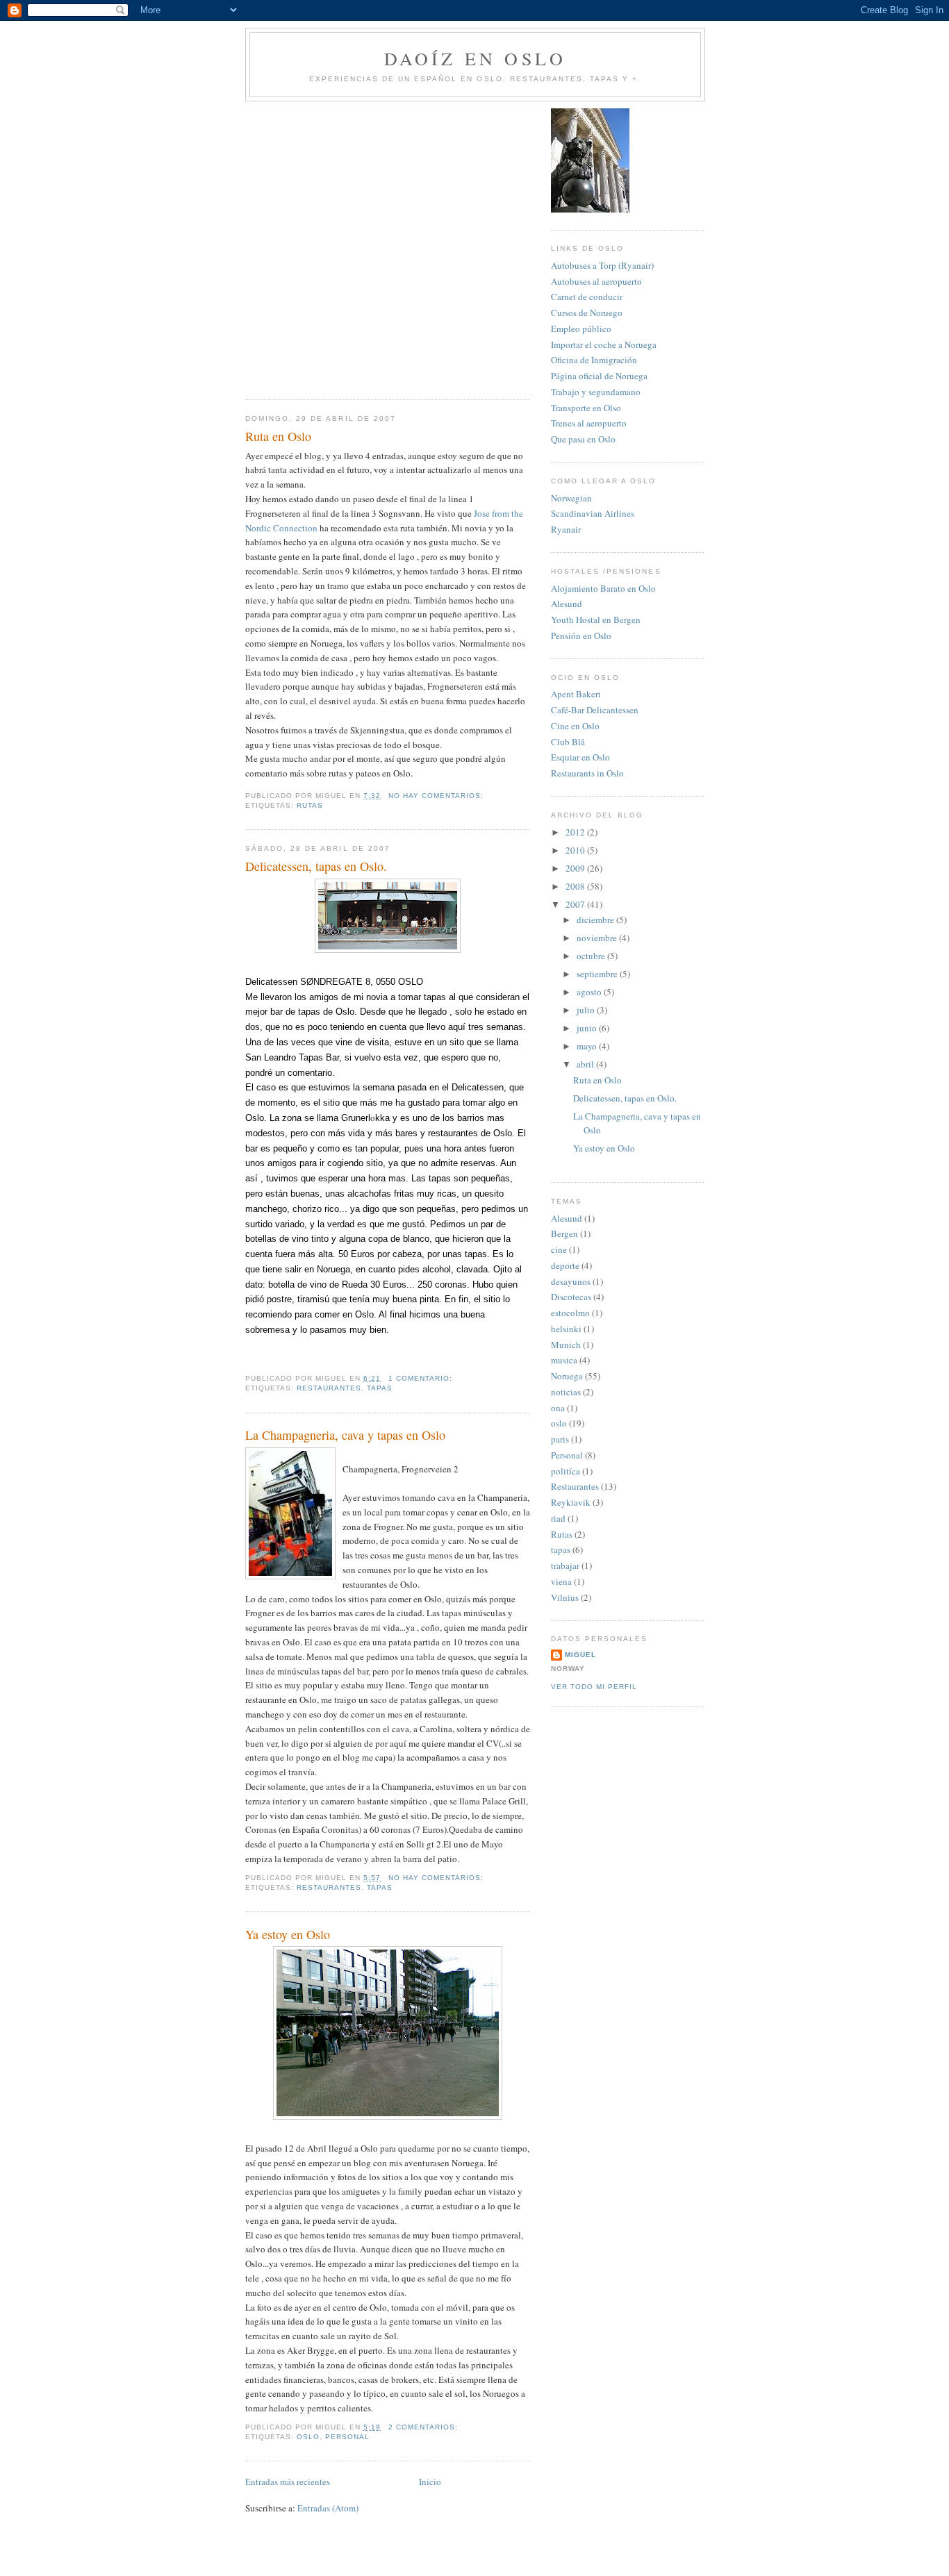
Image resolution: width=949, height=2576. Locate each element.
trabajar (565, 1565)
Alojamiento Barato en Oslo (603, 588)
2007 (576, 904)
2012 (576, 832)
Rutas (310, 805)
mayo (588, 1046)
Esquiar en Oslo (580, 757)
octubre (592, 956)
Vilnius (565, 1597)
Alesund (567, 604)
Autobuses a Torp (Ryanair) (602, 265)
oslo (308, 2437)
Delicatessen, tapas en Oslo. (316, 866)
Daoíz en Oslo (476, 58)
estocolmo (570, 1313)
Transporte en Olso (586, 408)
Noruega (567, 1376)
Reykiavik (571, 1502)
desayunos (571, 1281)
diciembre (596, 920)
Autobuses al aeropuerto (596, 281)
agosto (590, 992)
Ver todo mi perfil (594, 1687)
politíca (566, 1471)
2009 (576, 868)
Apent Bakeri (576, 694)
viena (561, 1581)
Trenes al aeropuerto (589, 423)
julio (587, 1010)
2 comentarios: (424, 2427)
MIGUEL (580, 1655)
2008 (576, 886)
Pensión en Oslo (581, 635)
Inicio (430, 2482)
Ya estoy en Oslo (288, 1934)
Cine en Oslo (575, 726)
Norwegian (571, 498)
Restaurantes (329, 1388)
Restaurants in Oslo (587, 773)
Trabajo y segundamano (596, 392)
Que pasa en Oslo (583, 439)
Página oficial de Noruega (599, 376)
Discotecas (571, 1297)
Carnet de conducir (587, 297)
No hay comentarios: (437, 796)
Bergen (564, 1233)
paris (560, 1439)
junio (588, 1028)
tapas (380, 1388)
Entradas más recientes (288, 2482)
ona (558, 1408)
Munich (566, 1345)
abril (586, 1064)
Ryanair (566, 529)
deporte (565, 1265)
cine (559, 1249)
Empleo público (581, 329)
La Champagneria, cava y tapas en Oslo (345, 1435)
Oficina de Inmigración (594, 360)
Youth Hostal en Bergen (596, 620)
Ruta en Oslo (278, 436)
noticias (566, 1392)
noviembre (598, 938)
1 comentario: (422, 1378)
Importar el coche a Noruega (604, 344)
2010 (576, 850)
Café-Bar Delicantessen (595, 710)
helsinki (566, 1329)
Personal (347, 2437)
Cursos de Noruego (587, 313)
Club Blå (568, 742)
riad (558, 1518)
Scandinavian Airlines (593, 513)
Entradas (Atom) (328, 2508)
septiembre (598, 974)
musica (564, 1360)
